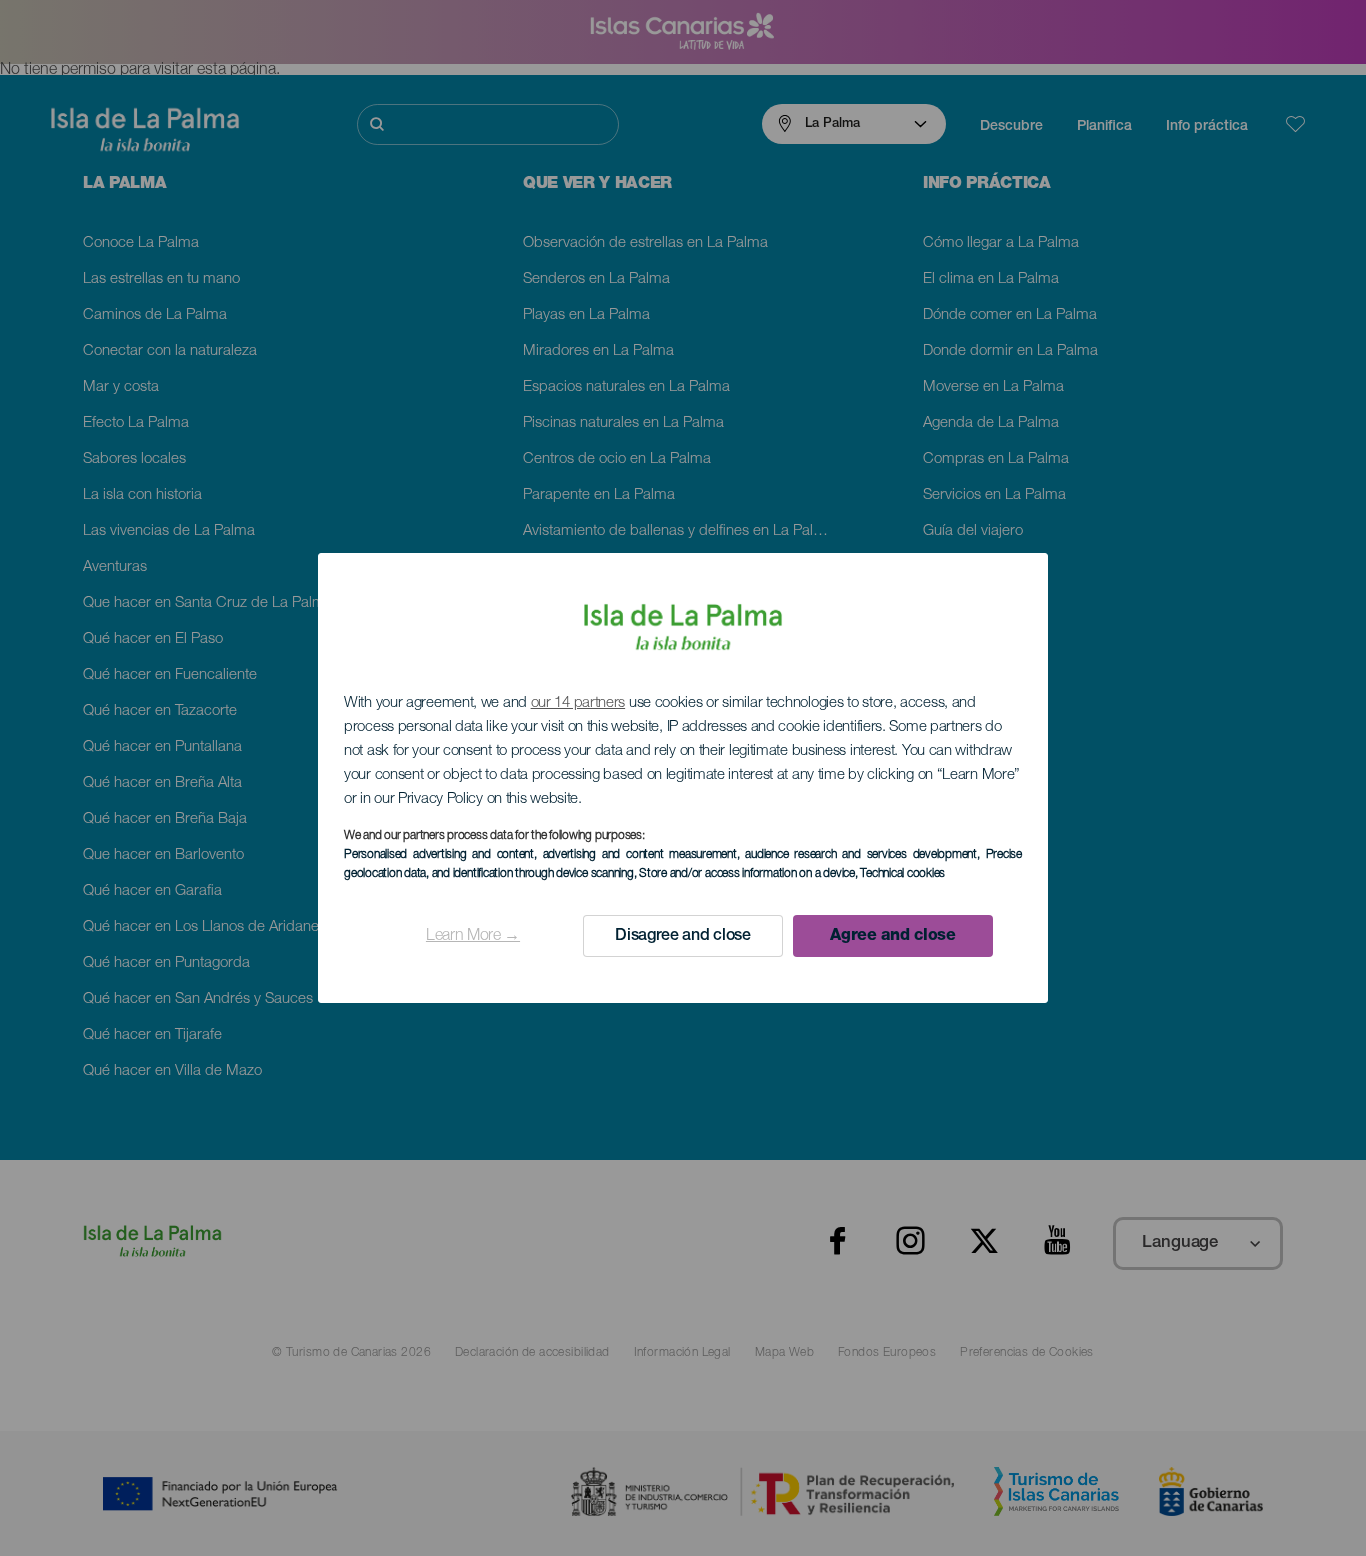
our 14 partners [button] (578, 703)
